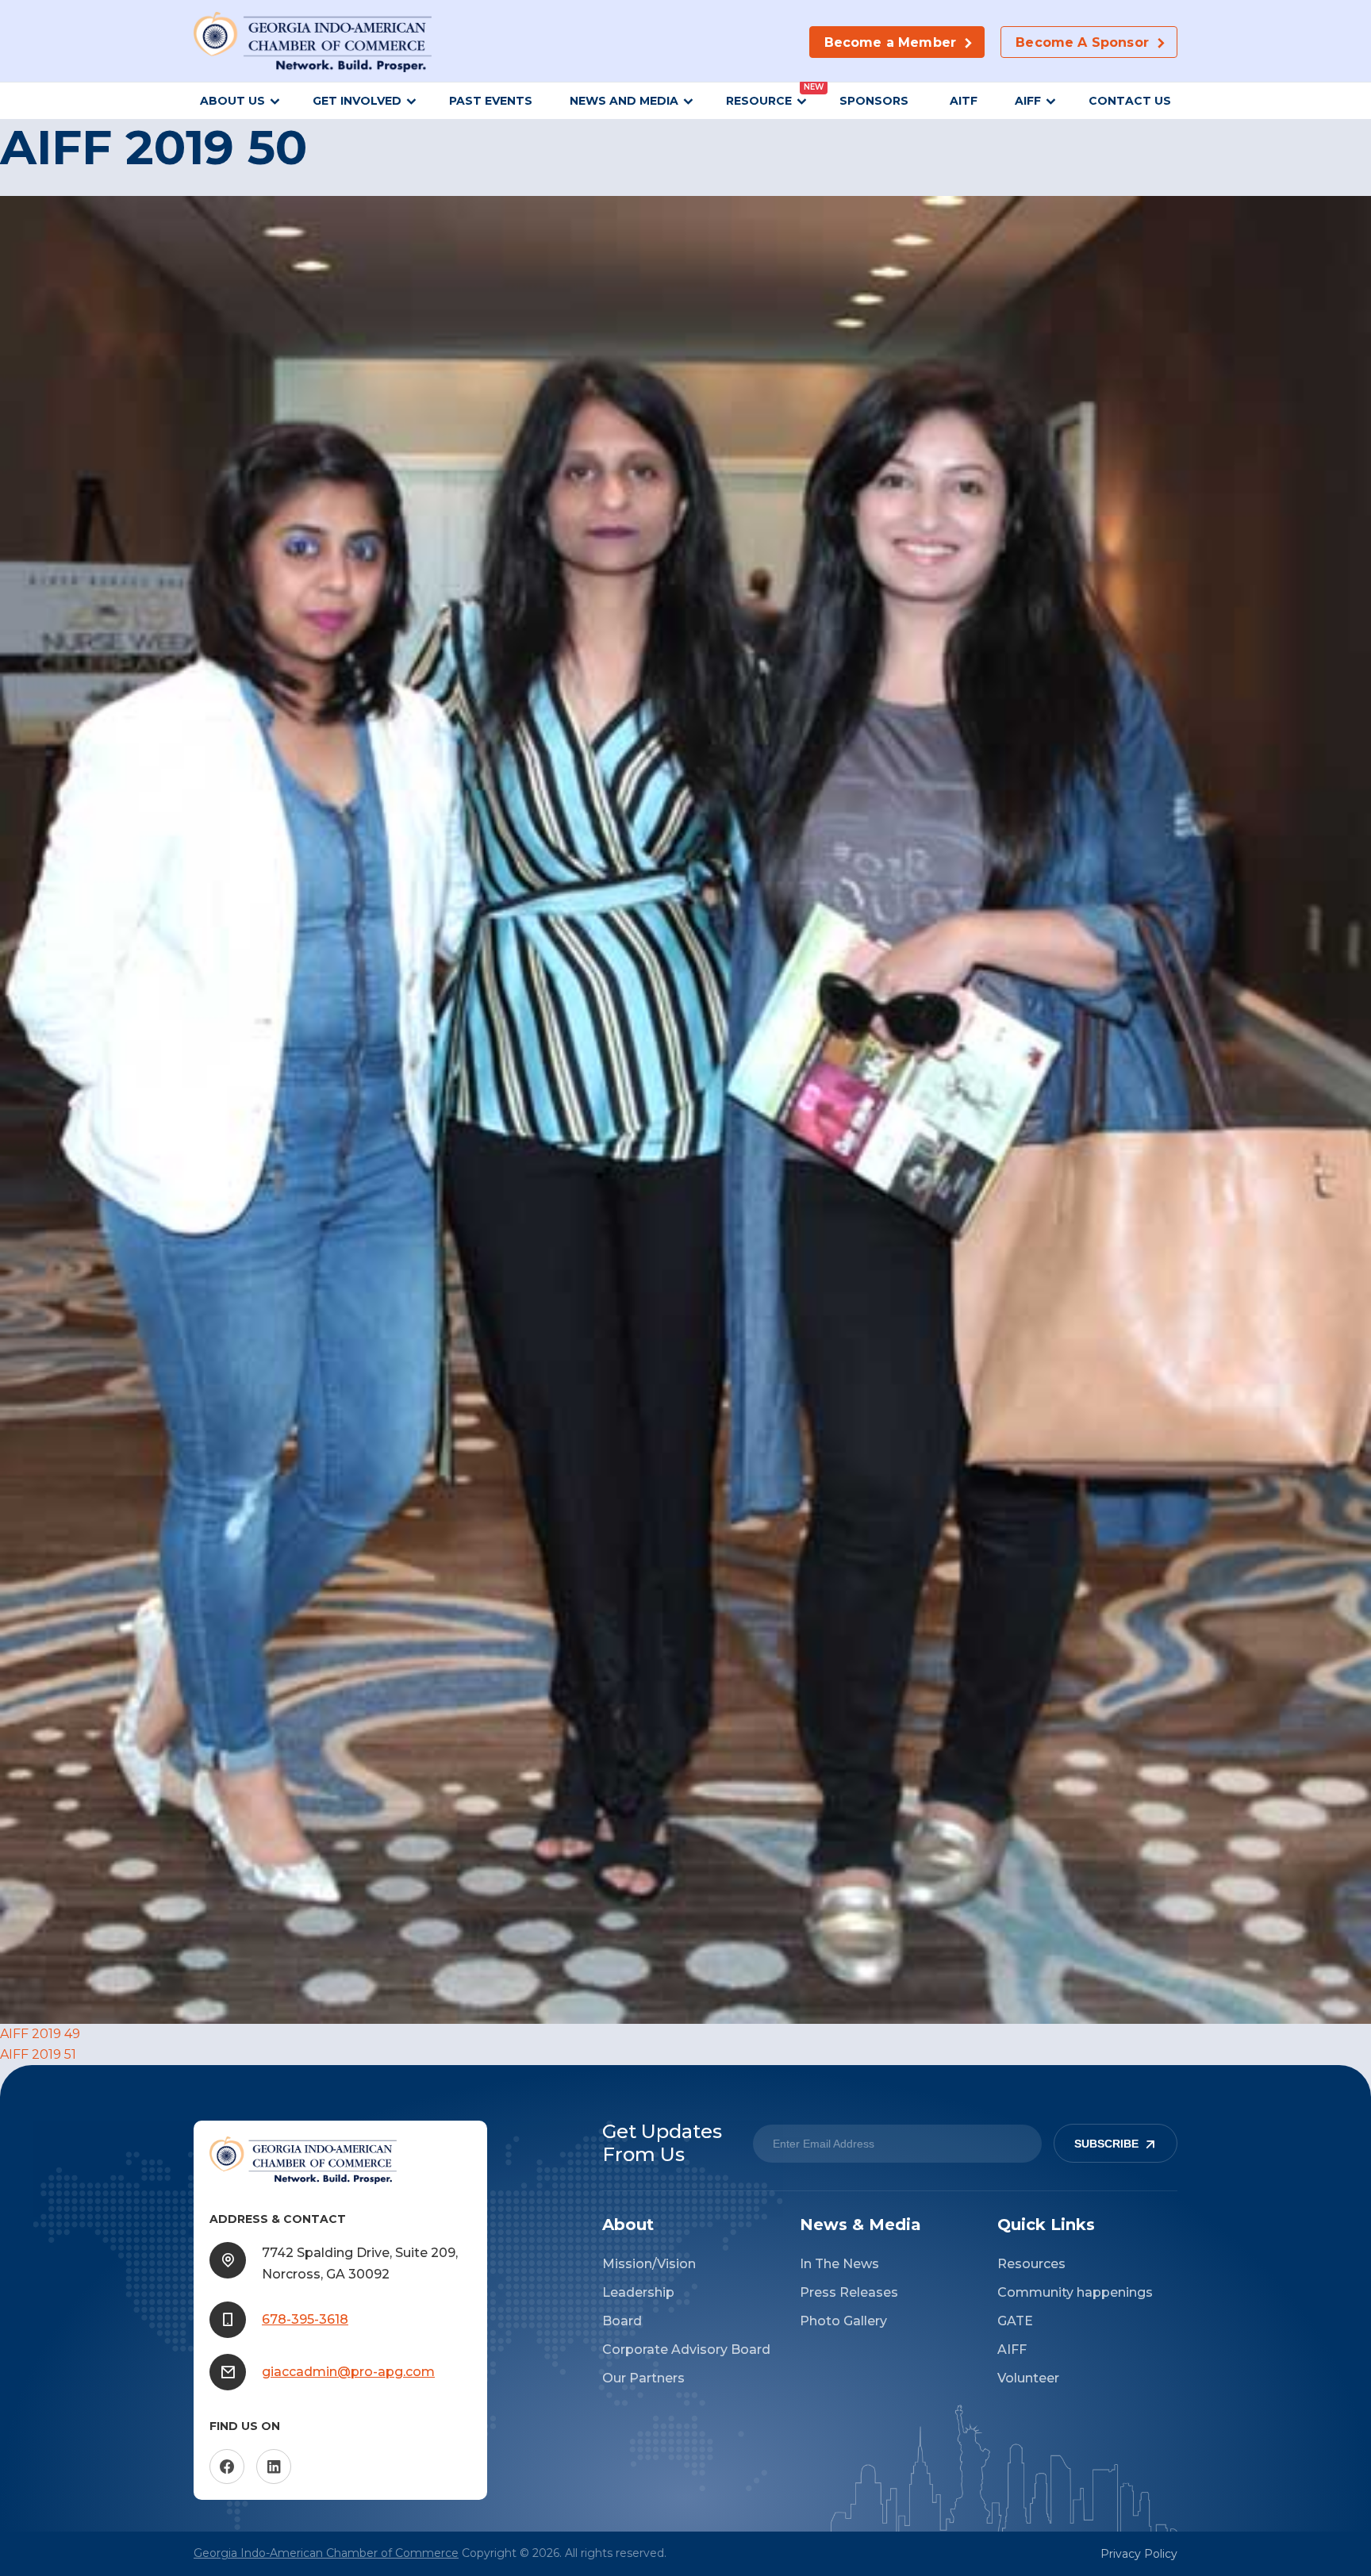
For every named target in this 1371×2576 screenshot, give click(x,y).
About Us (232, 101)
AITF (964, 101)
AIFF (1028, 101)
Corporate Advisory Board (686, 2349)
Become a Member (890, 42)
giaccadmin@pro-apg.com (348, 2372)
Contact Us (1130, 101)
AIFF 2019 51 (38, 2054)
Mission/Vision (649, 2264)
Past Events (491, 101)
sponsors (876, 101)
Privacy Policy (1139, 2554)
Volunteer (1028, 2378)
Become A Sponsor (1082, 42)
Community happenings (1075, 2292)
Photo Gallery (843, 2321)
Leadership (638, 2292)
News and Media (624, 101)
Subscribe (1106, 2144)
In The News (839, 2264)
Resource (759, 101)
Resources (1031, 2264)
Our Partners (643, 2378)
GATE (1015, 2321)
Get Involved (357, 101)
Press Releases (849, 2292)
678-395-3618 (305, 2319)
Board (622, 2321)
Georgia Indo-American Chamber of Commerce (326, 2553)
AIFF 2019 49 (40, 2034)
